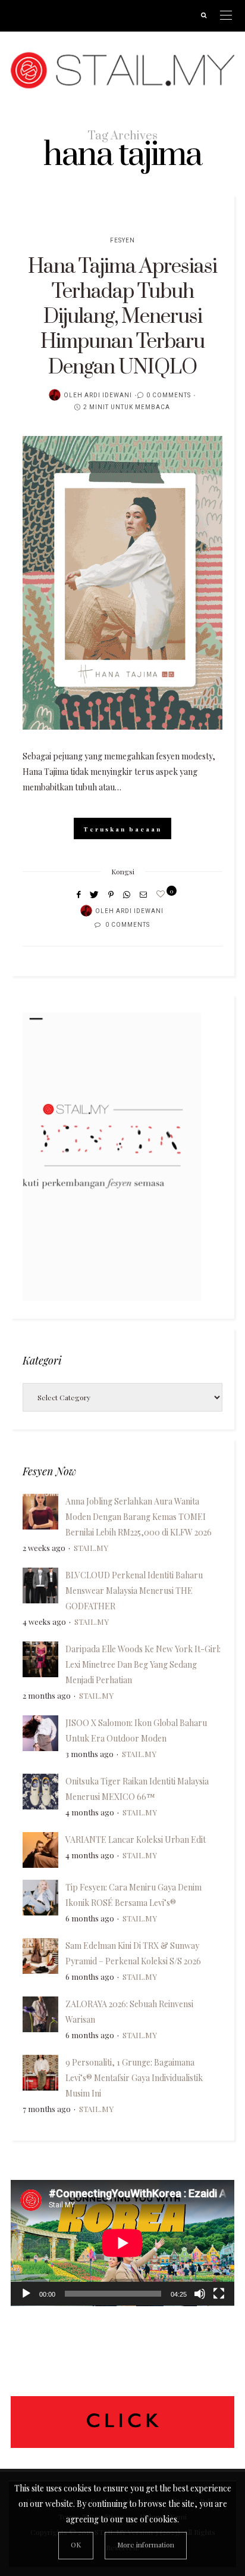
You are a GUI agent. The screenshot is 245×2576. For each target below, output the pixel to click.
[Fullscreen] (219, 2294)
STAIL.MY (91, 1548)
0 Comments (169, 395)
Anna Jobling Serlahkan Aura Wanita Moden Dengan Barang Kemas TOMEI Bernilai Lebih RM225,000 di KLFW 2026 (139, 1517)
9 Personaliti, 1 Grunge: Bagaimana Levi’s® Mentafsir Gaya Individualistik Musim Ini (134, 2078)
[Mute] (200, 2294)
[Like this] (162, 894)
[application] (122, 2243)
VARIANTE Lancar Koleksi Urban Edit (136, 1840)
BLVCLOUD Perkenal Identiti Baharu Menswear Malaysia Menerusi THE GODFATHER (134, 1591)
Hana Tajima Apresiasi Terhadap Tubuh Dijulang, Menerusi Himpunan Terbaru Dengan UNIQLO (122, 317)
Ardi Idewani (108, 395)
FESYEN (122, 241)
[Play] (26, 2294)
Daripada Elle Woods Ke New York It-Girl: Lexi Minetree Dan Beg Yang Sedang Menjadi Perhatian (143, 1664)
